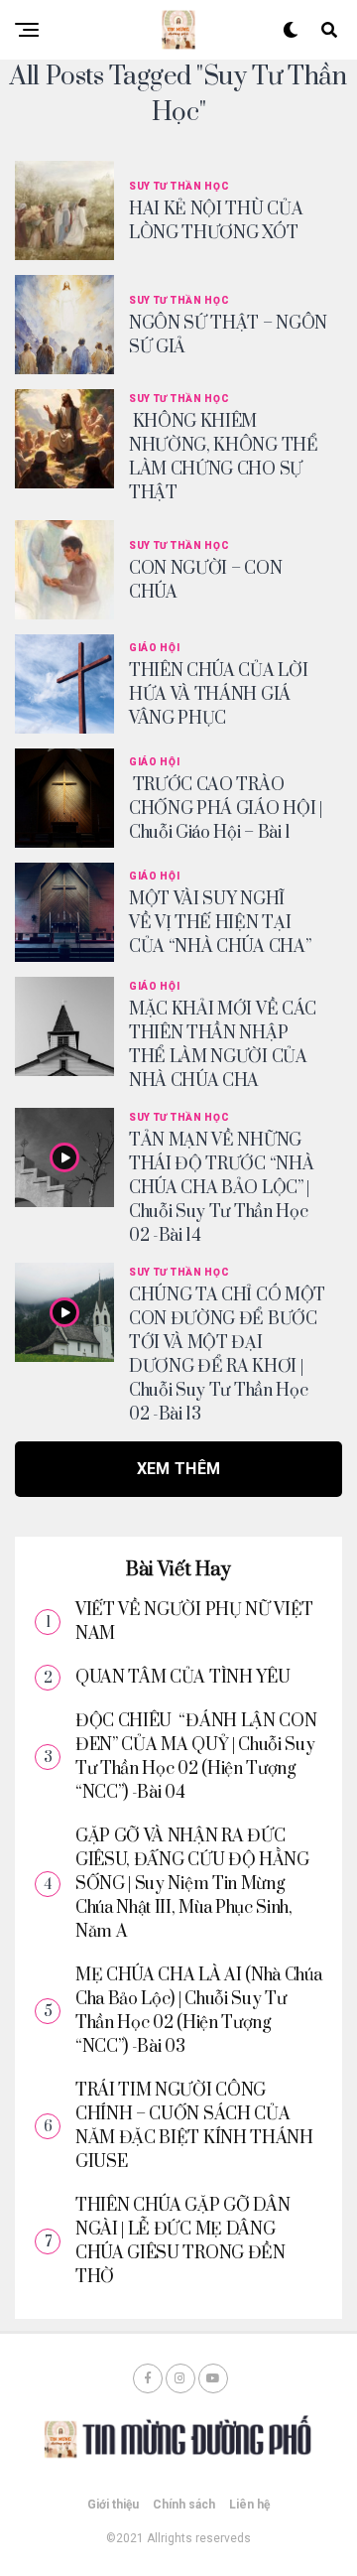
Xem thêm (179, 1469)
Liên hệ (249, 2505)
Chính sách (184, 2505)
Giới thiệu (113, 2505)
